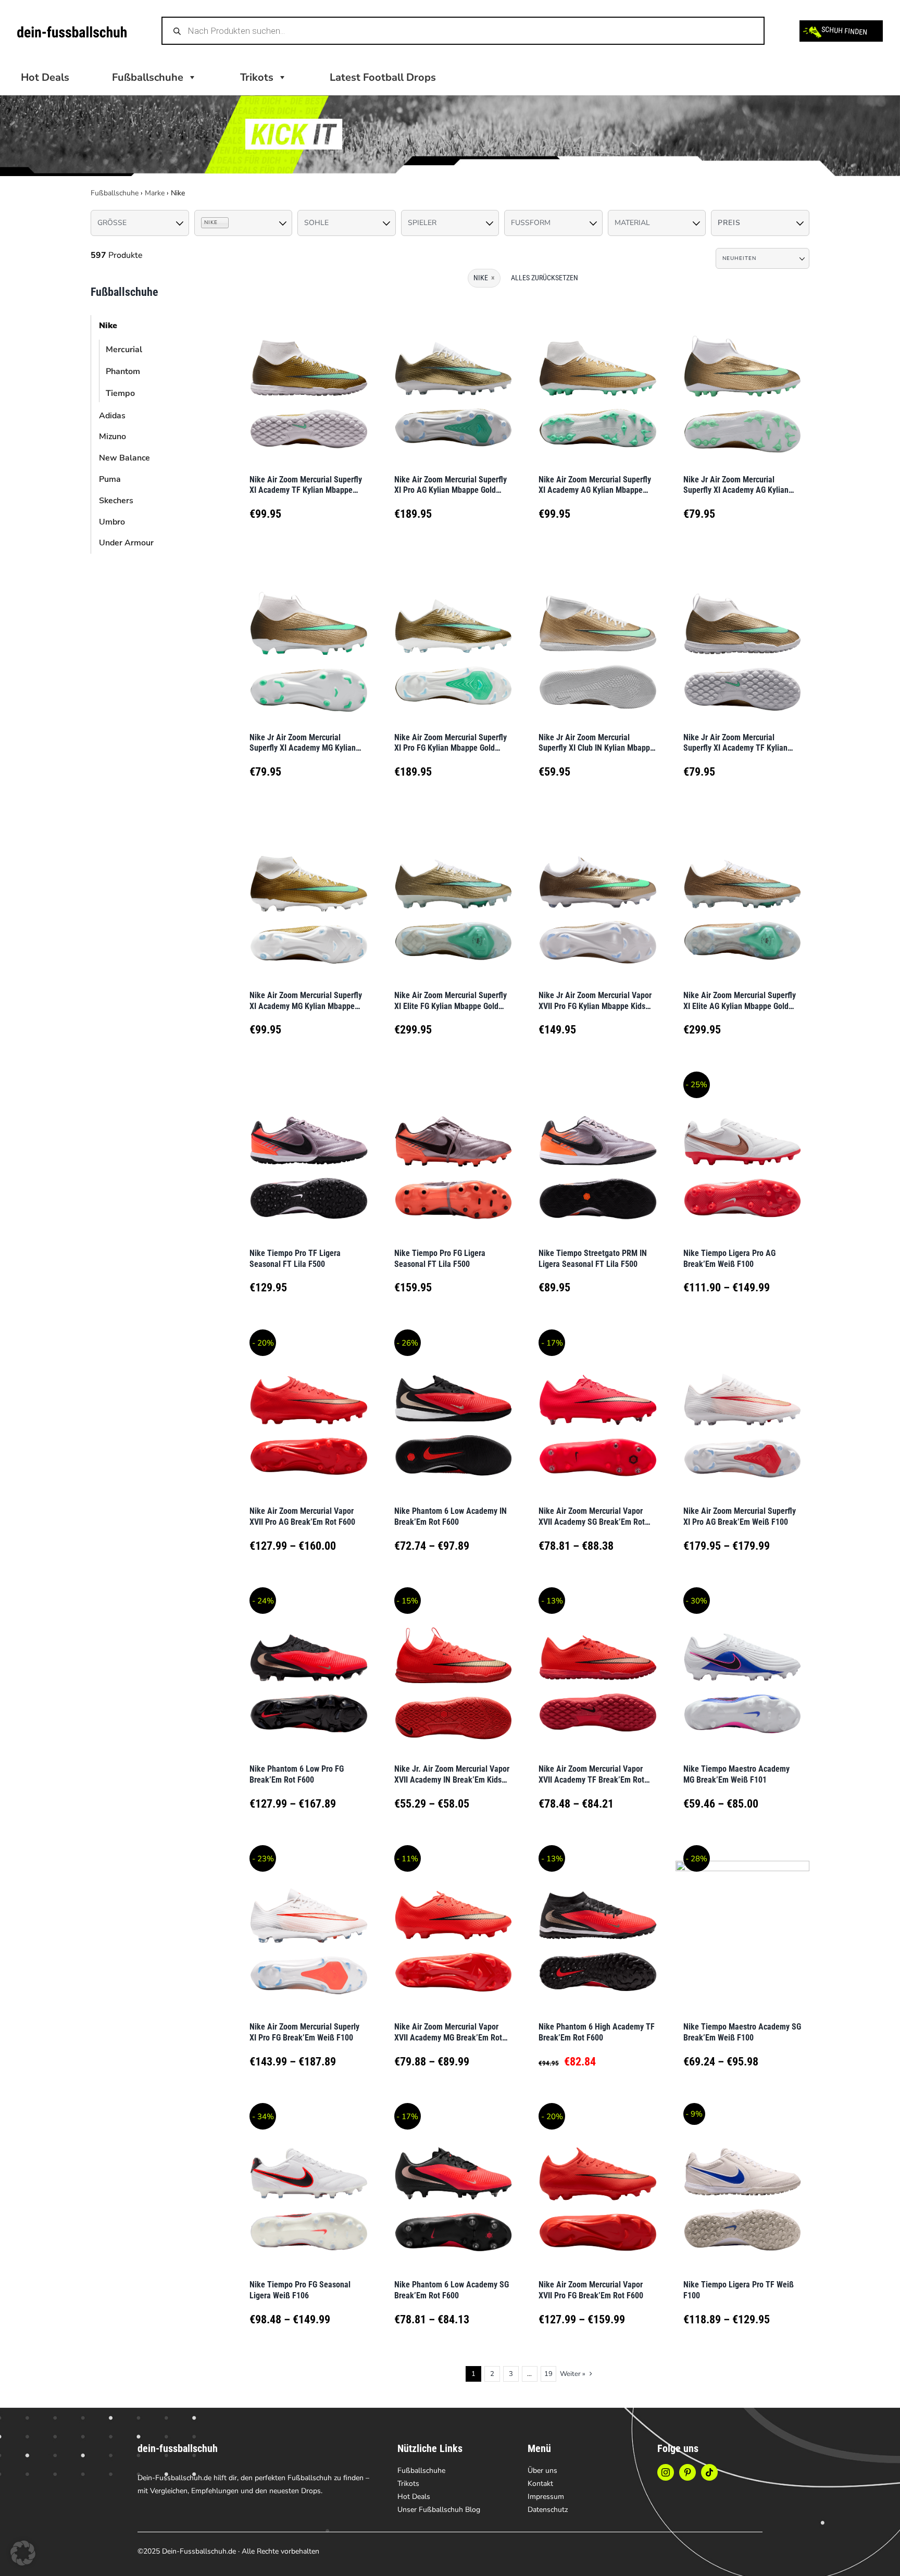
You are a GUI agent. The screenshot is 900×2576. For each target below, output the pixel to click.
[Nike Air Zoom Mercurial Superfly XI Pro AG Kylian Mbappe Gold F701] (454, 381)
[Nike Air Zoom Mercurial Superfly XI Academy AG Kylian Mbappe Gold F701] (598, 381)
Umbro (112, 522)
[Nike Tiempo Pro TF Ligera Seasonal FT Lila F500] (309, 1155)
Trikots (257, 77)
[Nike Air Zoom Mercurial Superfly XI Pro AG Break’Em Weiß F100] (743, 1413)
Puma (110, 479)
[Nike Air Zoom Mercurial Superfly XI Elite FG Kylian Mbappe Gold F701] (454, 897)
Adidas (112, 416)
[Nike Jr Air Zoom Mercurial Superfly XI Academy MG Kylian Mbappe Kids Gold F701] (309, 639)
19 (548, 2374)
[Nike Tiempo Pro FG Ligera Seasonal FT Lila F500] (454, 1155)
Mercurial (124, 350)
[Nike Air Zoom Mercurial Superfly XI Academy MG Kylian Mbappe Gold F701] (309, 897)
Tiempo (120, 393)
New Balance (124, 458)
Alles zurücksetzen (545, 278)
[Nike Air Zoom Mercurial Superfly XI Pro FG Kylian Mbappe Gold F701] (454, 639)
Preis (729, 223)
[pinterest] (687, 2472)
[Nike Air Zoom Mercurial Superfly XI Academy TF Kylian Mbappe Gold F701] (309, 381)
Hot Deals (45, 77)
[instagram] (666, 2472)
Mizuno (113, 437)
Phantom (123, 371)
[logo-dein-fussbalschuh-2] (72, 31)
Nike (108, 326)
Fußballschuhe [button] (148, 77)
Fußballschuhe (115, 193)
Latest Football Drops (383, 77)
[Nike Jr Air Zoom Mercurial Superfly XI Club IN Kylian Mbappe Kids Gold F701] (598, 639)
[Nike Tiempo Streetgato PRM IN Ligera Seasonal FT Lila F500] (598, 1155)
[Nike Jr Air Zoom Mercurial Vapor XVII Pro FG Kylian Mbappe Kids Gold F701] (598, 897)
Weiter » (573, 2374)
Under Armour (126, 543)
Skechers (116, 501)
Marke (155, 193)
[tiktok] (709, 2472)
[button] (23, 2553)
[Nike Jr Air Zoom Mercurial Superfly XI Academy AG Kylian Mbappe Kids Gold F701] (743, 381)
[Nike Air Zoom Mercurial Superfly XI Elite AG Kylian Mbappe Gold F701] (743, 897)
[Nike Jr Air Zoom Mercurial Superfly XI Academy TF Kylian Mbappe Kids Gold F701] (743, 639)
